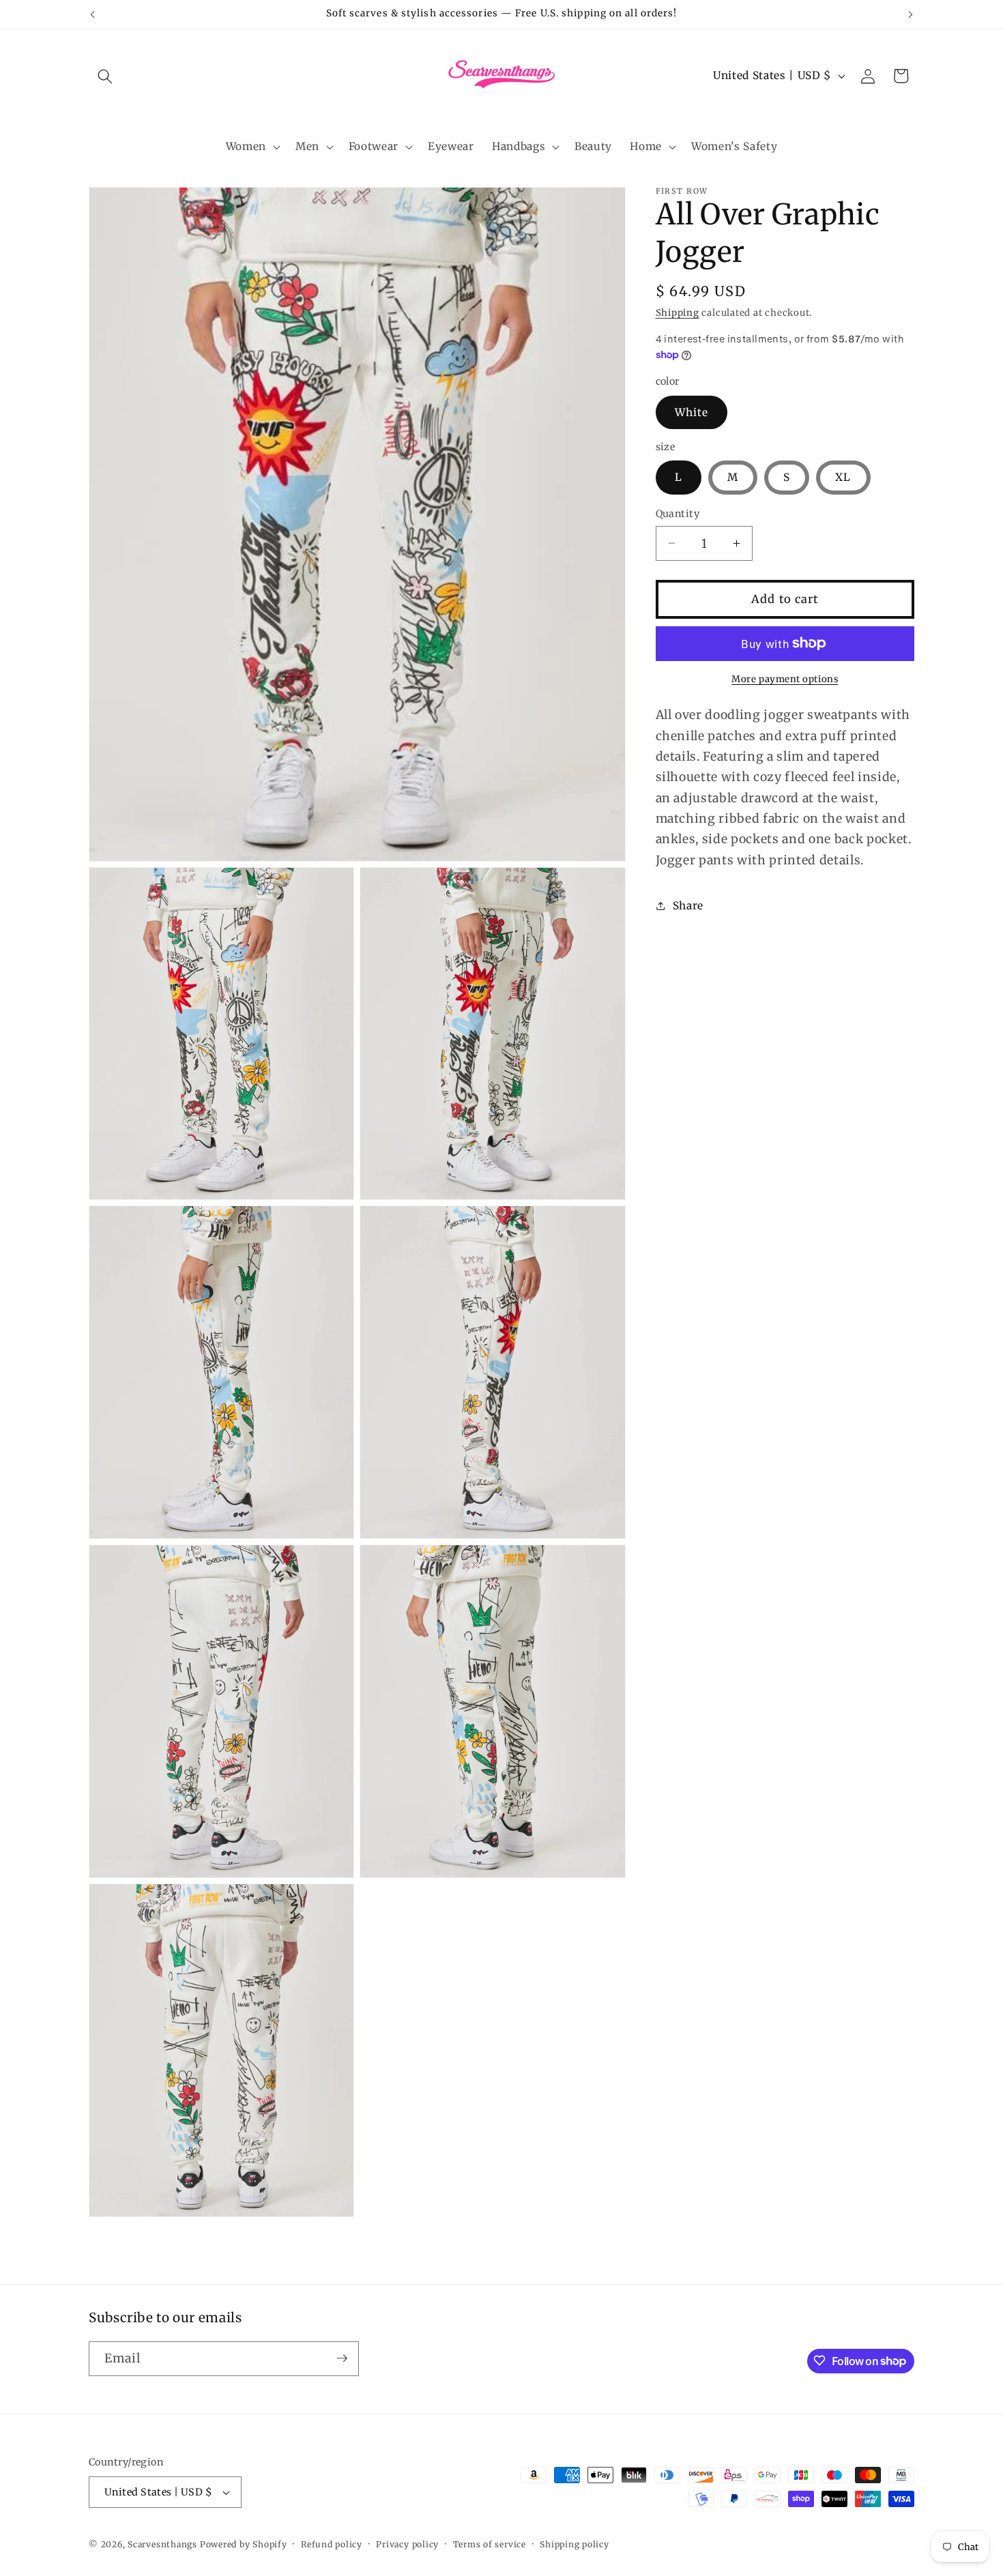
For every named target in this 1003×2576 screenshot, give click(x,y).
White (692, 412)
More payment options (785, 679)
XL (843, 477)
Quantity (678, 514)
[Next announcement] (911, 14)
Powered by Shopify (244, 2544)
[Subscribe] (342, 2358)
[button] (105, 76)
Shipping (678, 313)
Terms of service (490, 2544)
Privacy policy (407, 2544)
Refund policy (332, 2544)
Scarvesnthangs (162, 2544)
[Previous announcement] (93, 14)
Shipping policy (575, 2544)
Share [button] (688, 905)
